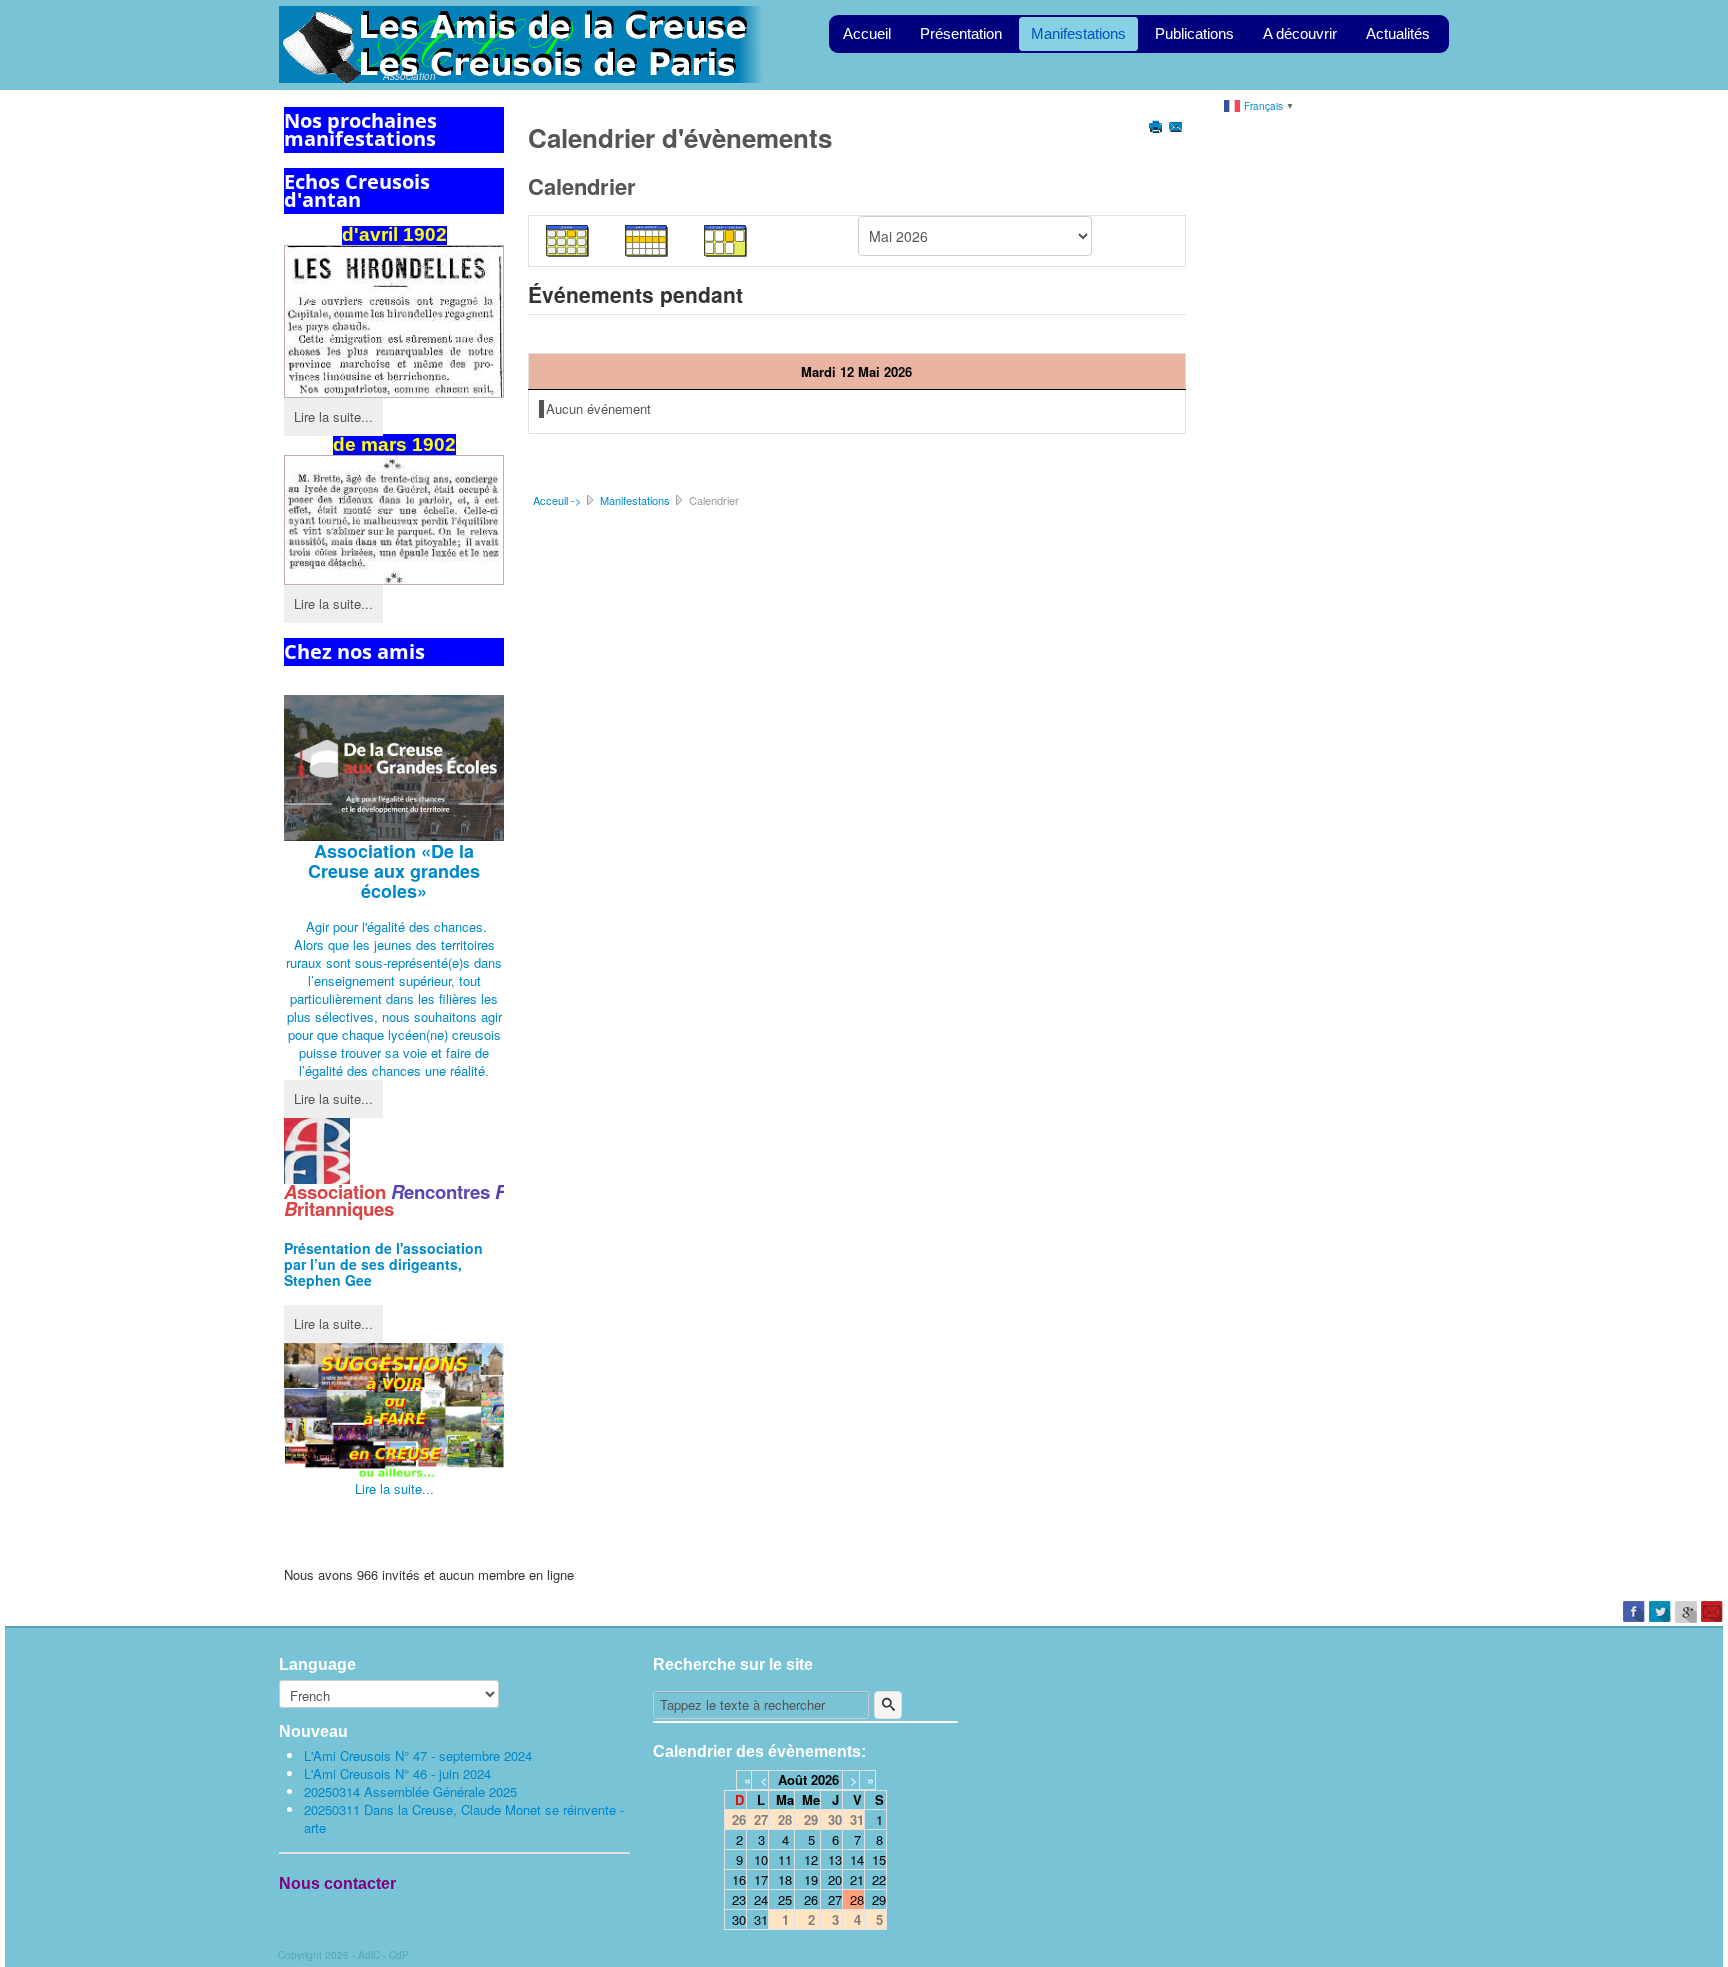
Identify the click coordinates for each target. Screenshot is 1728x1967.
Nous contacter (337, 1883)
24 (761, 1899)
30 (739, 1919)
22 (879, 1879)
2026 (825, 1779)
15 (879, 1859)
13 (835, 1859)
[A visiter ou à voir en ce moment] (394, 1411)
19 (811, 1879)
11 (785, 1859)
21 (857, 1879)
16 (739, 1879)
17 (761, 1879)
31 (761, 1919)
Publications (1194, 33)
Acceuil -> (557, 500)
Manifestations (1078, 33)
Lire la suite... (333, 416)
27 (835, 1899)
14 (857, 1859)
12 (811, 1859)
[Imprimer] (1157, 128)
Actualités (1398, 33)
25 (785, 1899)
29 (879, 1899)
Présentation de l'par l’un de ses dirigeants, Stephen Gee (383, 1264)
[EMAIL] (1177, 128)
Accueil (867, 33)
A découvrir (1300, 33)
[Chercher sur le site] (888, 1705)
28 (857, 1899)
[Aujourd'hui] (726, 238)
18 (785, 1879)
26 (811, 1899)
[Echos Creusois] (394, 321)
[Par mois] (568, 238)
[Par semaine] (647, 238)
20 (835, 1879)
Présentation (961, 33)
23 (739, 1899)
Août (792, 1779)
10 (761, 1859)
